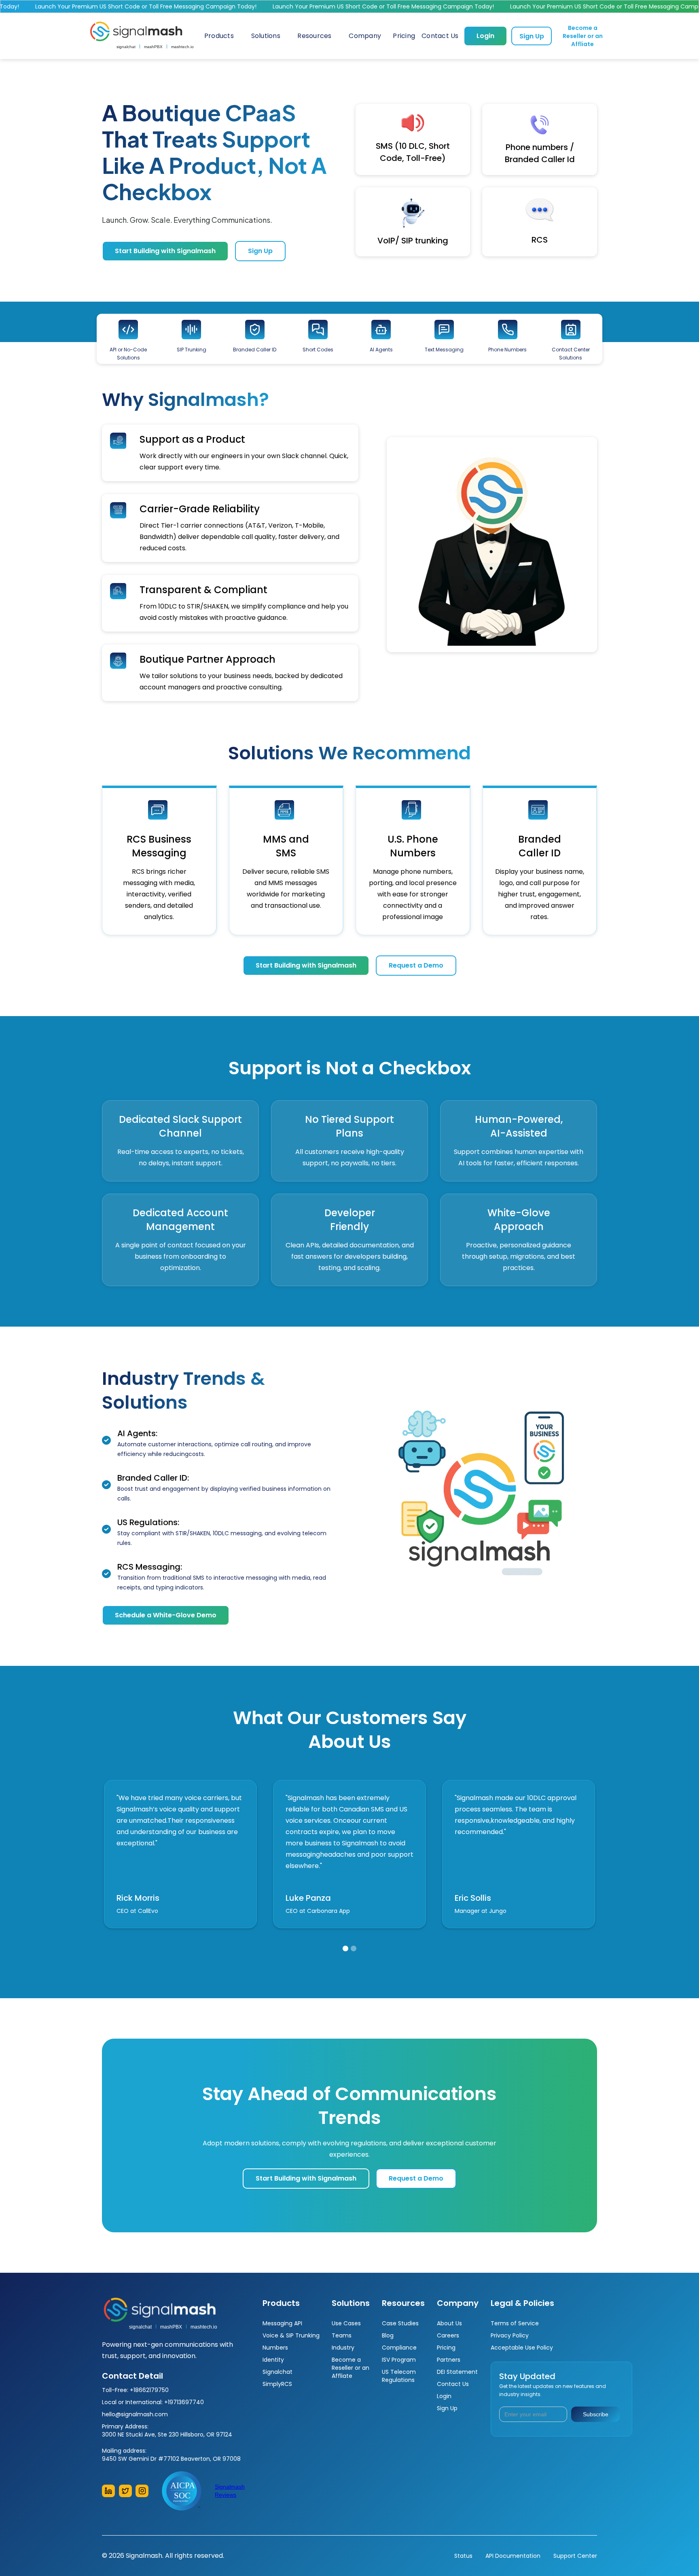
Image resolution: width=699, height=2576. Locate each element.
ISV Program (399, 2360)
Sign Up (532, 36)
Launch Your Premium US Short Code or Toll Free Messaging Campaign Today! (342, 6)
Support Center (575, 2556)
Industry (343, 2348)
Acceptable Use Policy (522, 2348)
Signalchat (277, 2372)
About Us (449, 2323)
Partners (449, 2360)
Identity (273, 2360)
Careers (448, 2335)
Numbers (275, 2348)
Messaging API (282, 2323)
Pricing (447, 2348)
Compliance (400, 2348)
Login (485, 36)
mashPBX (153, 47)
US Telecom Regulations (399, 2376)
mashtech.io (182, 47)
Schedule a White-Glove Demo (166, 1615)
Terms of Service (515, 2323)
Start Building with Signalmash (165, 251)
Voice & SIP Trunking (291, 2335)
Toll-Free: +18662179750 (135, 2390)
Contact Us (453, 2384)
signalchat (126, 47)
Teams (342, 2335)
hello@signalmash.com (135, 2414)
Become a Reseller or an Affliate (583, 36)
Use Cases (347, 2323)
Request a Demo (416, 965)
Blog (388, 2335)
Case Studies (400, 2323)
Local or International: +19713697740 (153, 2402)
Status (463, 2556)
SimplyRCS (277, 2384)
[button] (219, 36)
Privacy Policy (510, 2335)
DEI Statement (457, 2372)
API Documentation (513, 2556)
